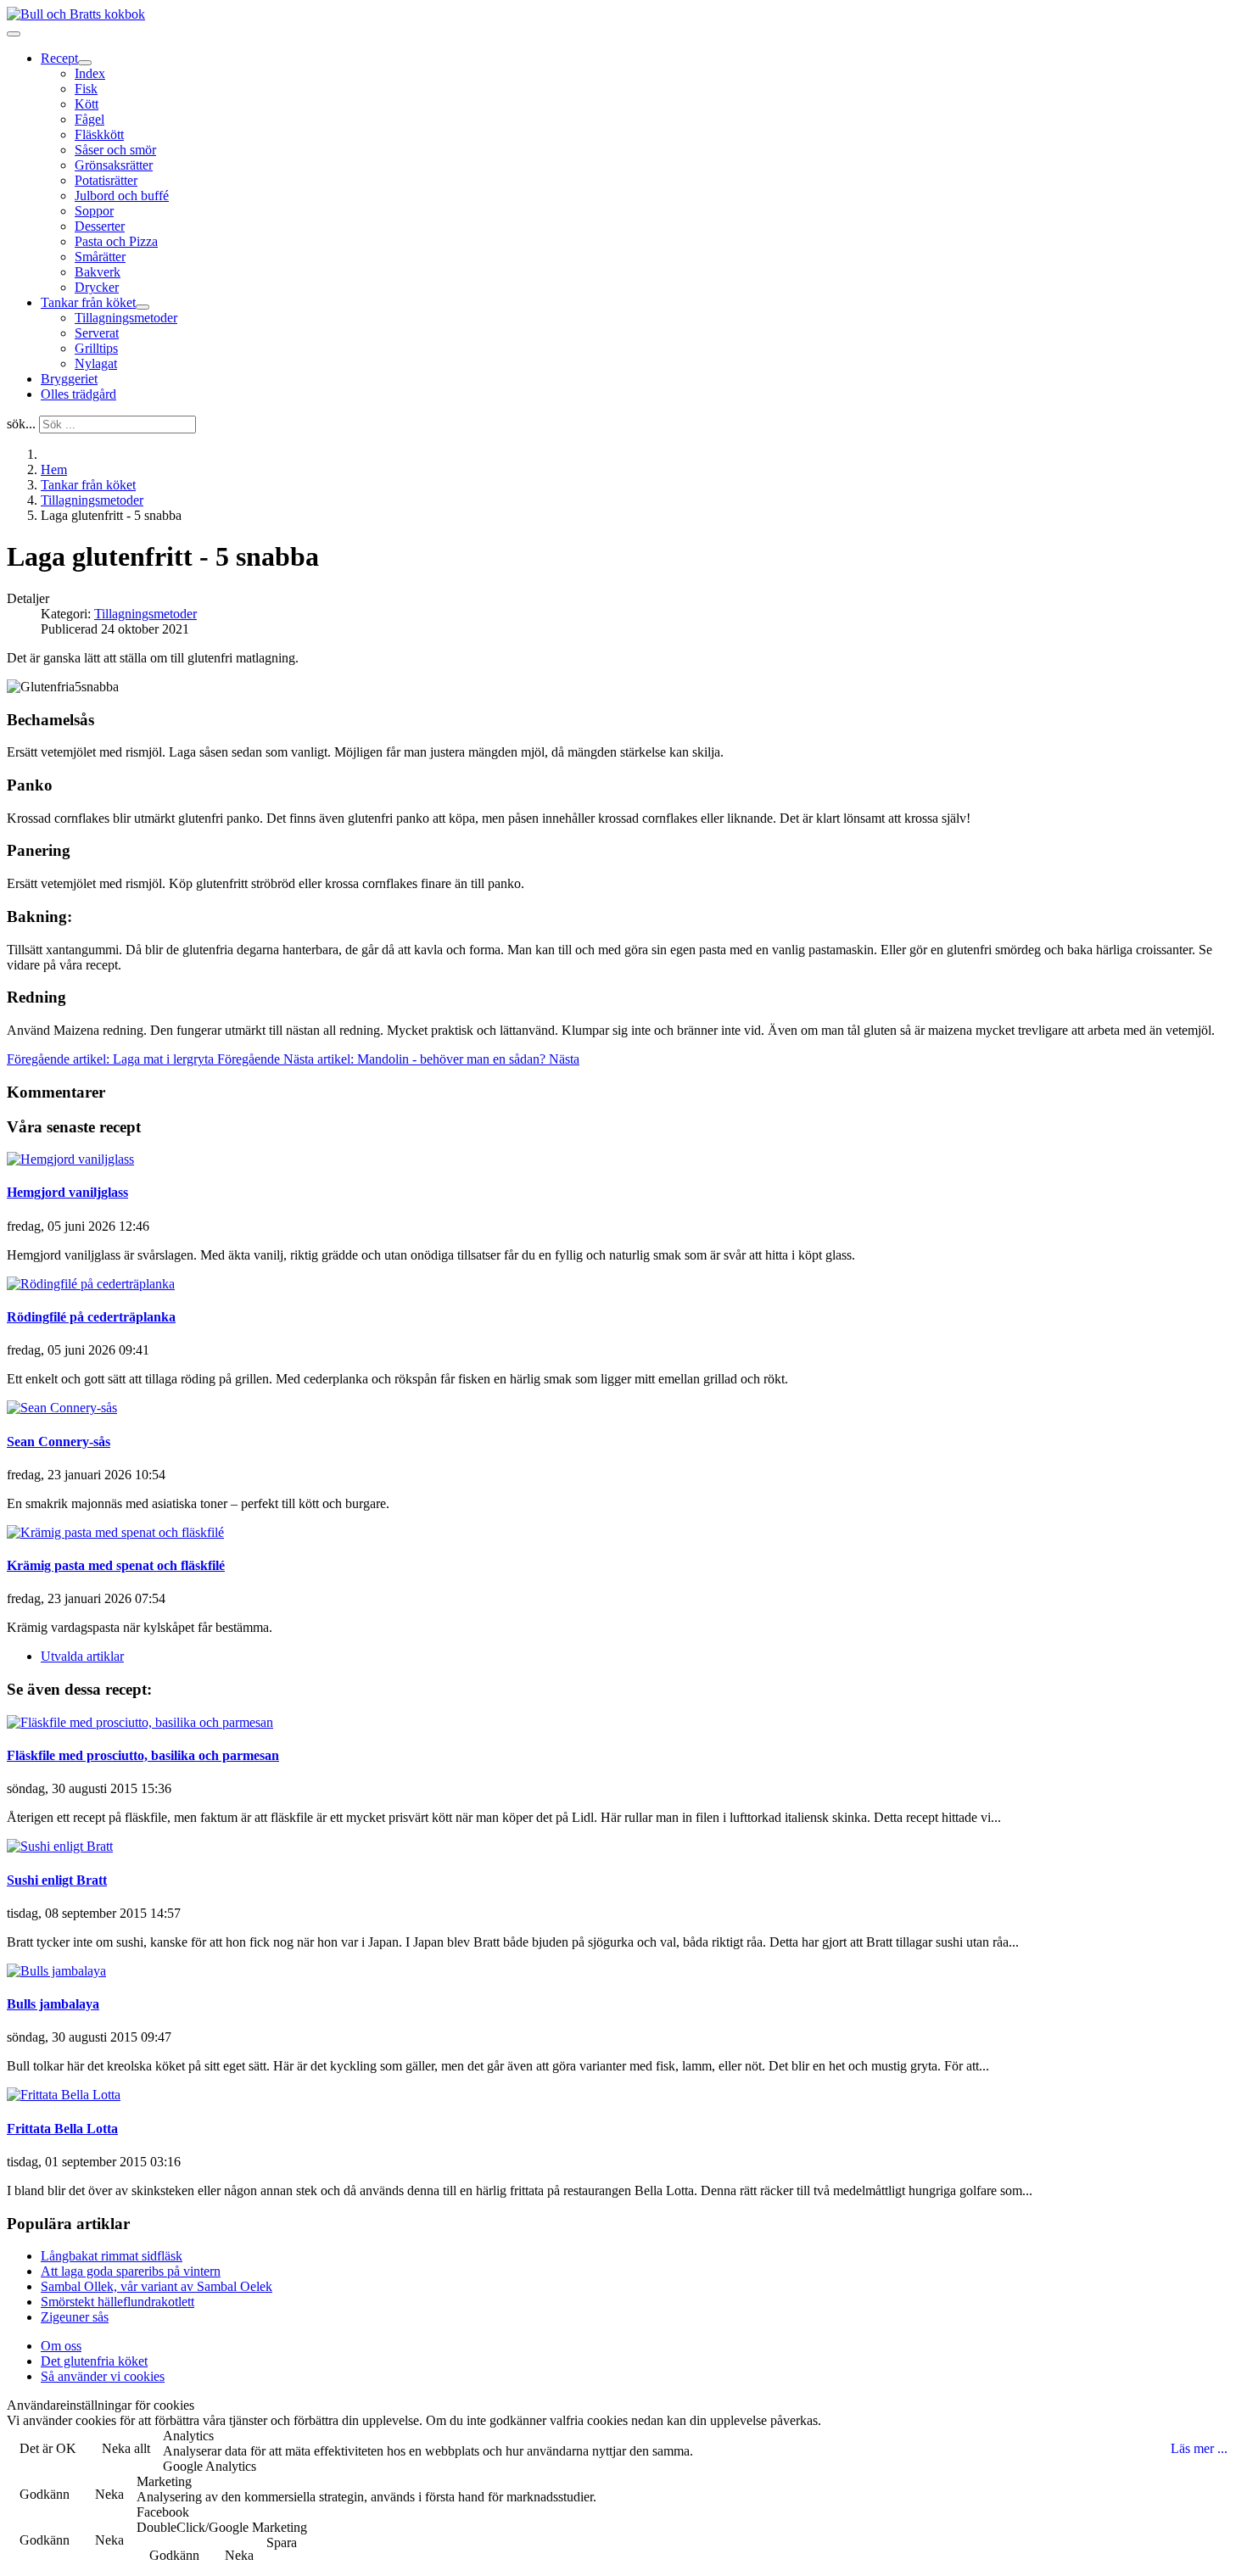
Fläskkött (99, 134)
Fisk (86, 89)
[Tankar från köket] (143, 307)
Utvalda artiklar (82, 1656)
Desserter (100, 226)
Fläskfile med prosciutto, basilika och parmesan (143, 1755)
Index (90, 73)
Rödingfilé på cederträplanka (91, 1317)
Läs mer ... (1199, 2448)
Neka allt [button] (126, 2448)
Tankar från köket (88, 302)
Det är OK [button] (48, 2448)
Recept (59, 58)
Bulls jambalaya (53, 2004)
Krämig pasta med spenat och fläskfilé (116, 1565)
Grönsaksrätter (114, 165)
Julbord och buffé (122, 196)
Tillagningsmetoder (126, 318)
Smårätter (100, 257)
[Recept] (85, 63)
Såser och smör (115, 150)
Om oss (61, 2346)
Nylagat (96, 363)
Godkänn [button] (45, 2494)
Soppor (94, 211)
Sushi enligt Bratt (57, 1880)
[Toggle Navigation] (14, 34)
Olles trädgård (78, 394)
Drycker (97, 287)
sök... (21, 424)
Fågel (89, 119)
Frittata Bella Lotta (62, 2129)
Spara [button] (282, 2542)
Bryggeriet (69, 379)
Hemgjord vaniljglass (67, 1192)
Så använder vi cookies (103, 2376)
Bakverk (98, 272)
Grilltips (96, 348)
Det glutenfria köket (94, 2361)
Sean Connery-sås (59, 1442)
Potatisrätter (106, 180)
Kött (87, 104)
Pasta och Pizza (116, 241)
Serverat (97, 333)
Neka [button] (109, 2494)
